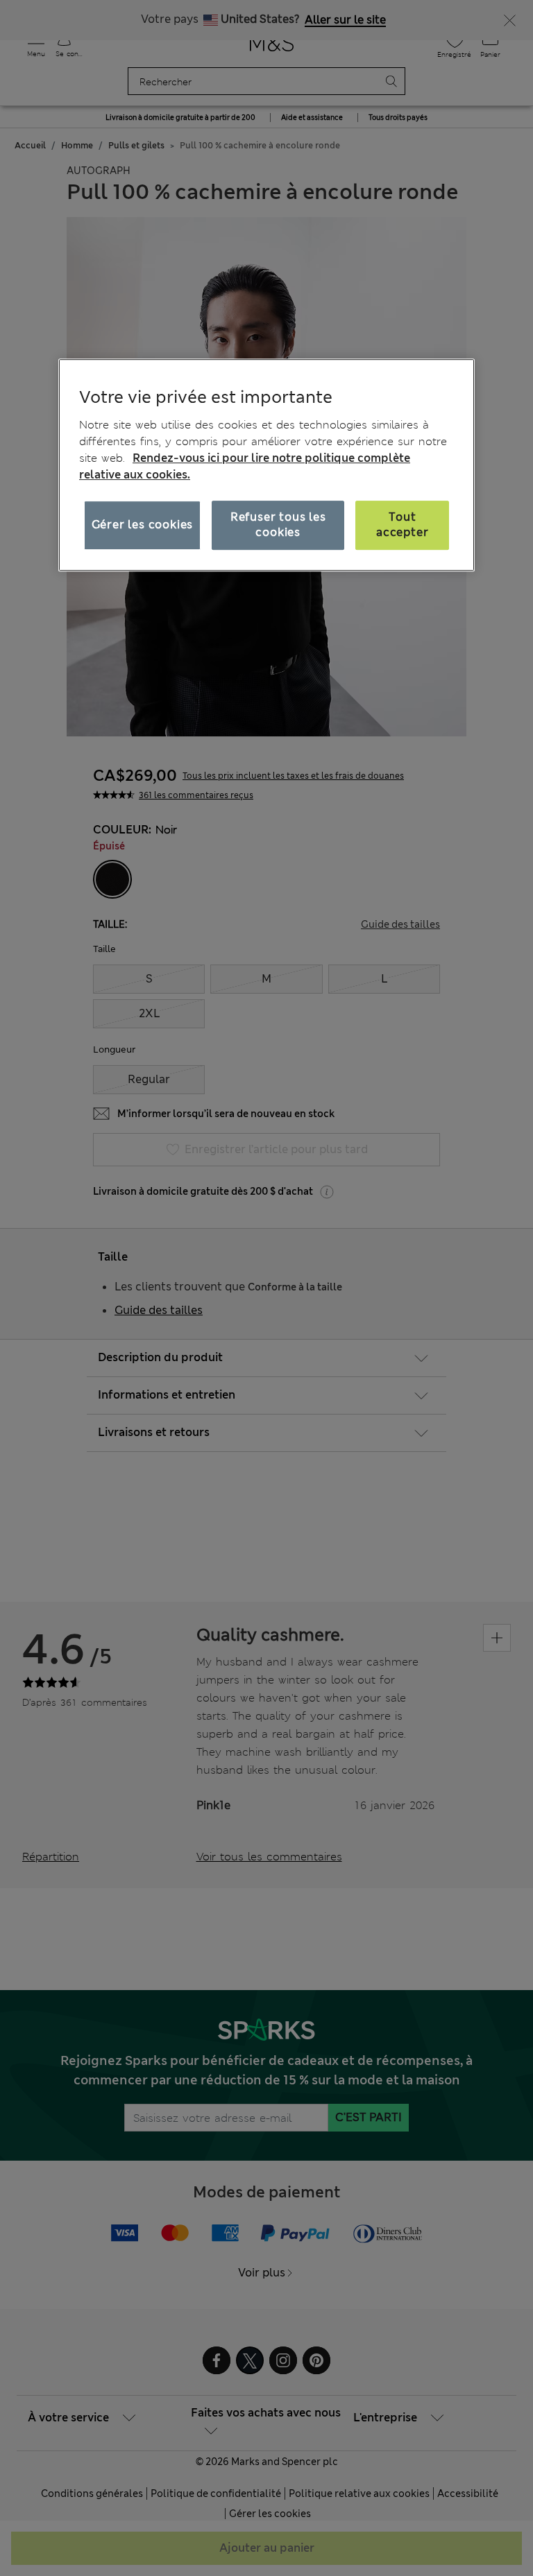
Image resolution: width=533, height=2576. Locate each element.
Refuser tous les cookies (278, 525)
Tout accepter (402, 525)
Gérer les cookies (143, 525)
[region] (266, 465)
